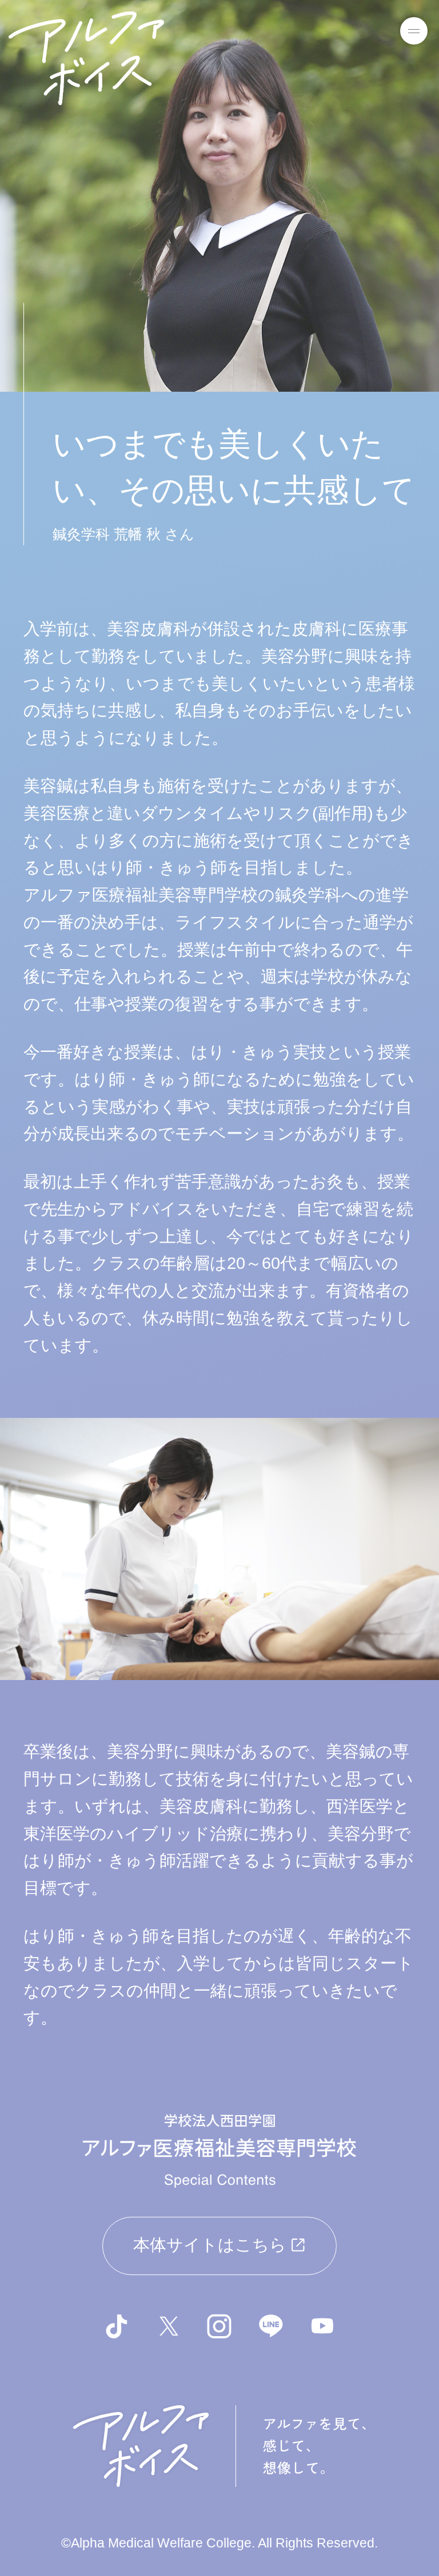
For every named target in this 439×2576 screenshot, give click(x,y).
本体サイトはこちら (210, 2245)
